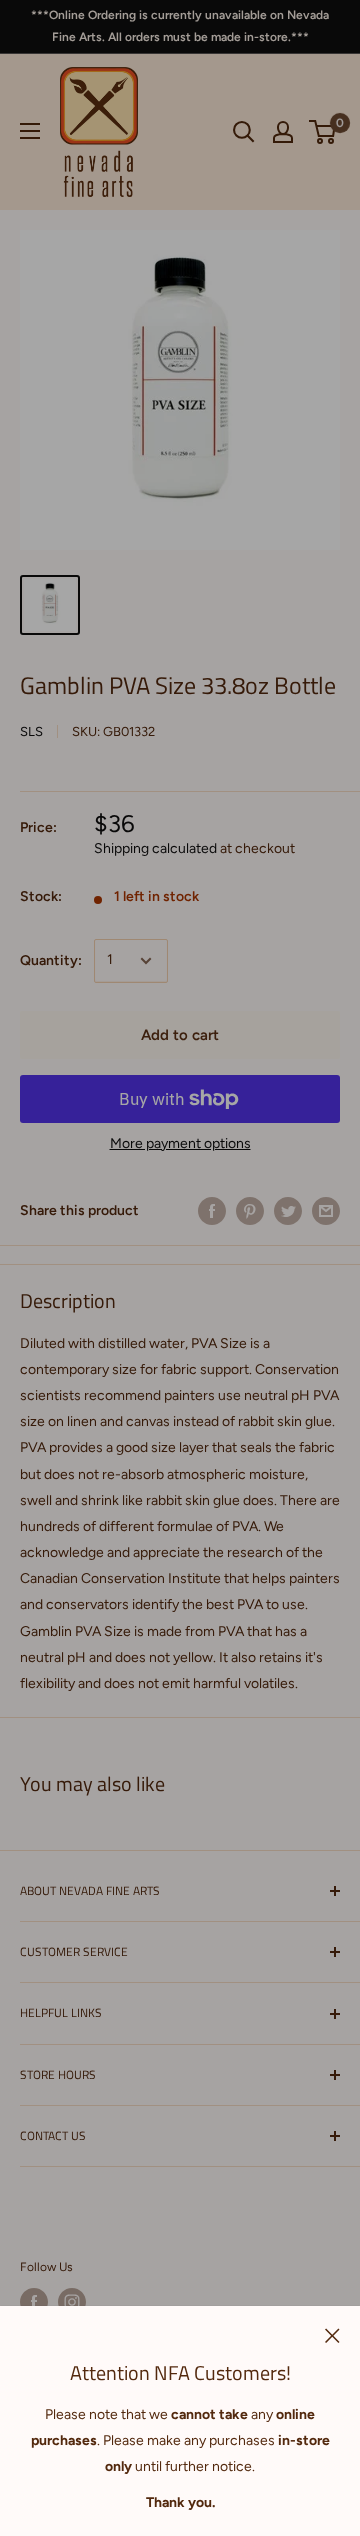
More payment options (180, 1143)
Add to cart (180, 1035)
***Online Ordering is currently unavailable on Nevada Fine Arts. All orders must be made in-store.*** (180, 26)
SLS (31, 731)
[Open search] (244, 132)
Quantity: (51, 960)
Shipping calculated (155, 848)
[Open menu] (30, 131)
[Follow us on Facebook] (34, 2302)
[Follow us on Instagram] (72, 2302)
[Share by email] (326, 1211)
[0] (323, 132)
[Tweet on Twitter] (288, 1211)
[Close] (332, 2335)
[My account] (283, 132)
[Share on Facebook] (212, 1211)
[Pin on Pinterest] (250, 1211)
